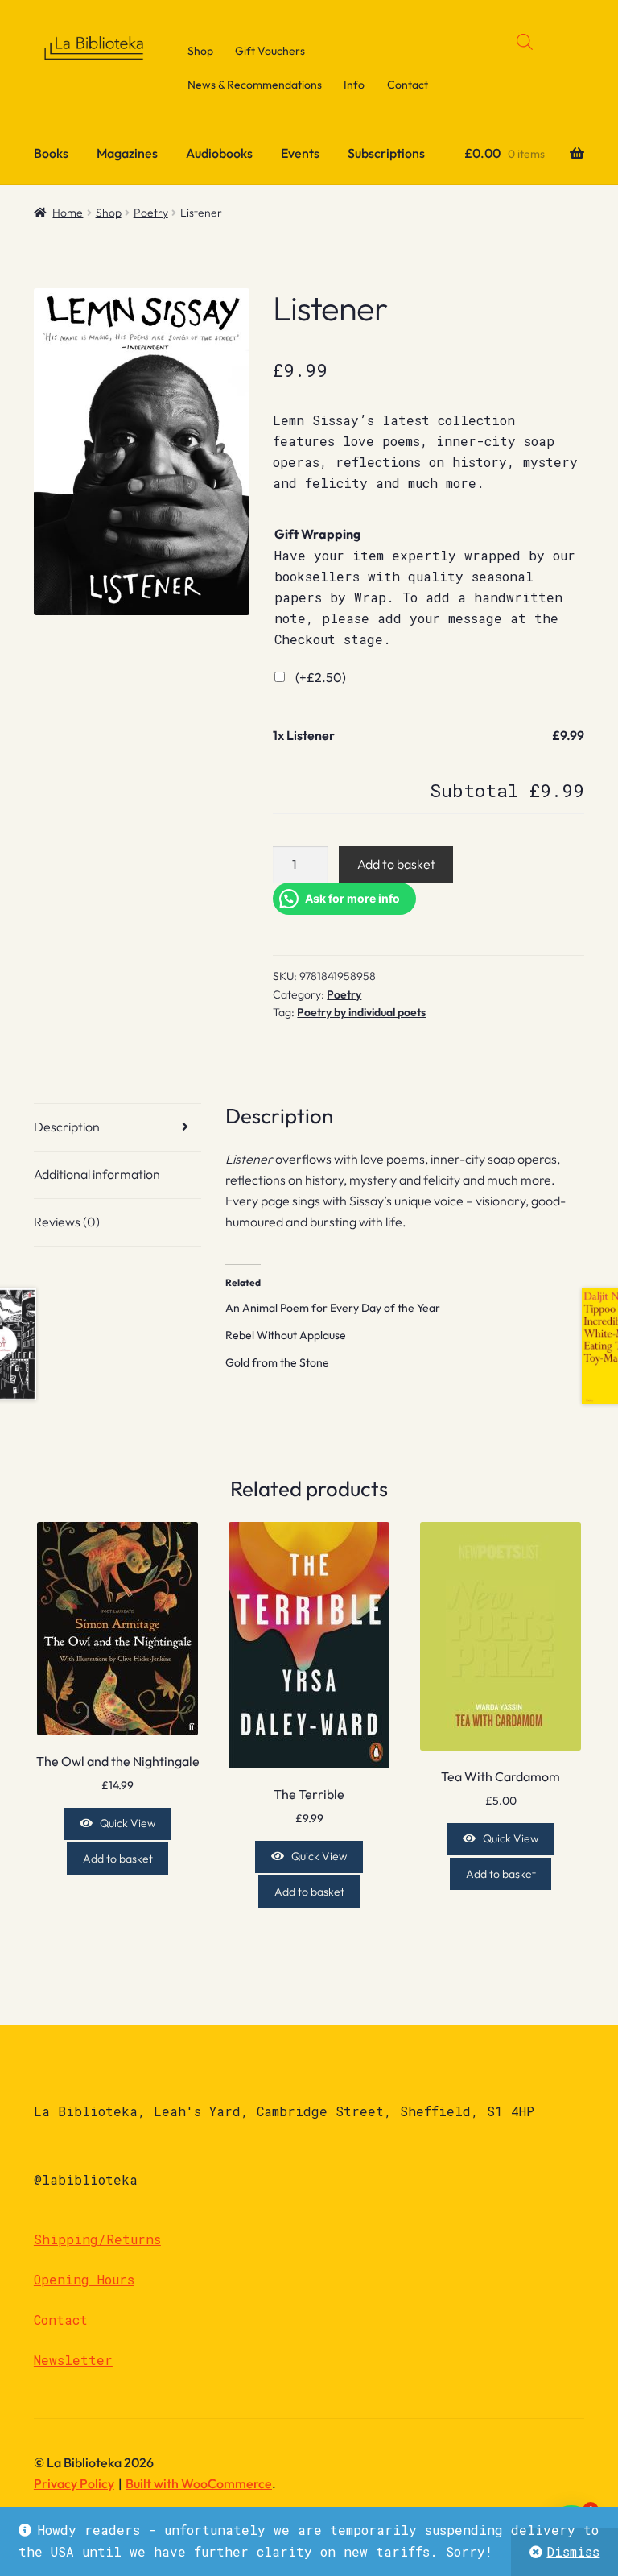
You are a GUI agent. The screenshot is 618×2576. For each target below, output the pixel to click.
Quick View (128, 1823)
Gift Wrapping (317, 534)
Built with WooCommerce (199, 2483)
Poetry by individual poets (361, 1012)
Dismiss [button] (573, 2551)
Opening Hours (84, 2279)
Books (51, 153)
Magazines (127, 153)
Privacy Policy (74, 2483)
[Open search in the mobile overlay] (525, 41)
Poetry (151, 213)
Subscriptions (386, 153)
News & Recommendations (255, 85)
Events (300, 153)
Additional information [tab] (97, 1174)
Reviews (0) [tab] (67, 1222)
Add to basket (396, 864)
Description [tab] (67, 1127)
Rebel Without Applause (286, 1335)
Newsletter (73, 2360)
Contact (408, 85)
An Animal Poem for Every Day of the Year (333, 1308)
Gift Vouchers (270, 51)
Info (354, 85)
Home (68, 213)
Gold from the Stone (277, 1362)
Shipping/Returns (97, 2239)
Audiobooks (219, 153)
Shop (200, 51)
